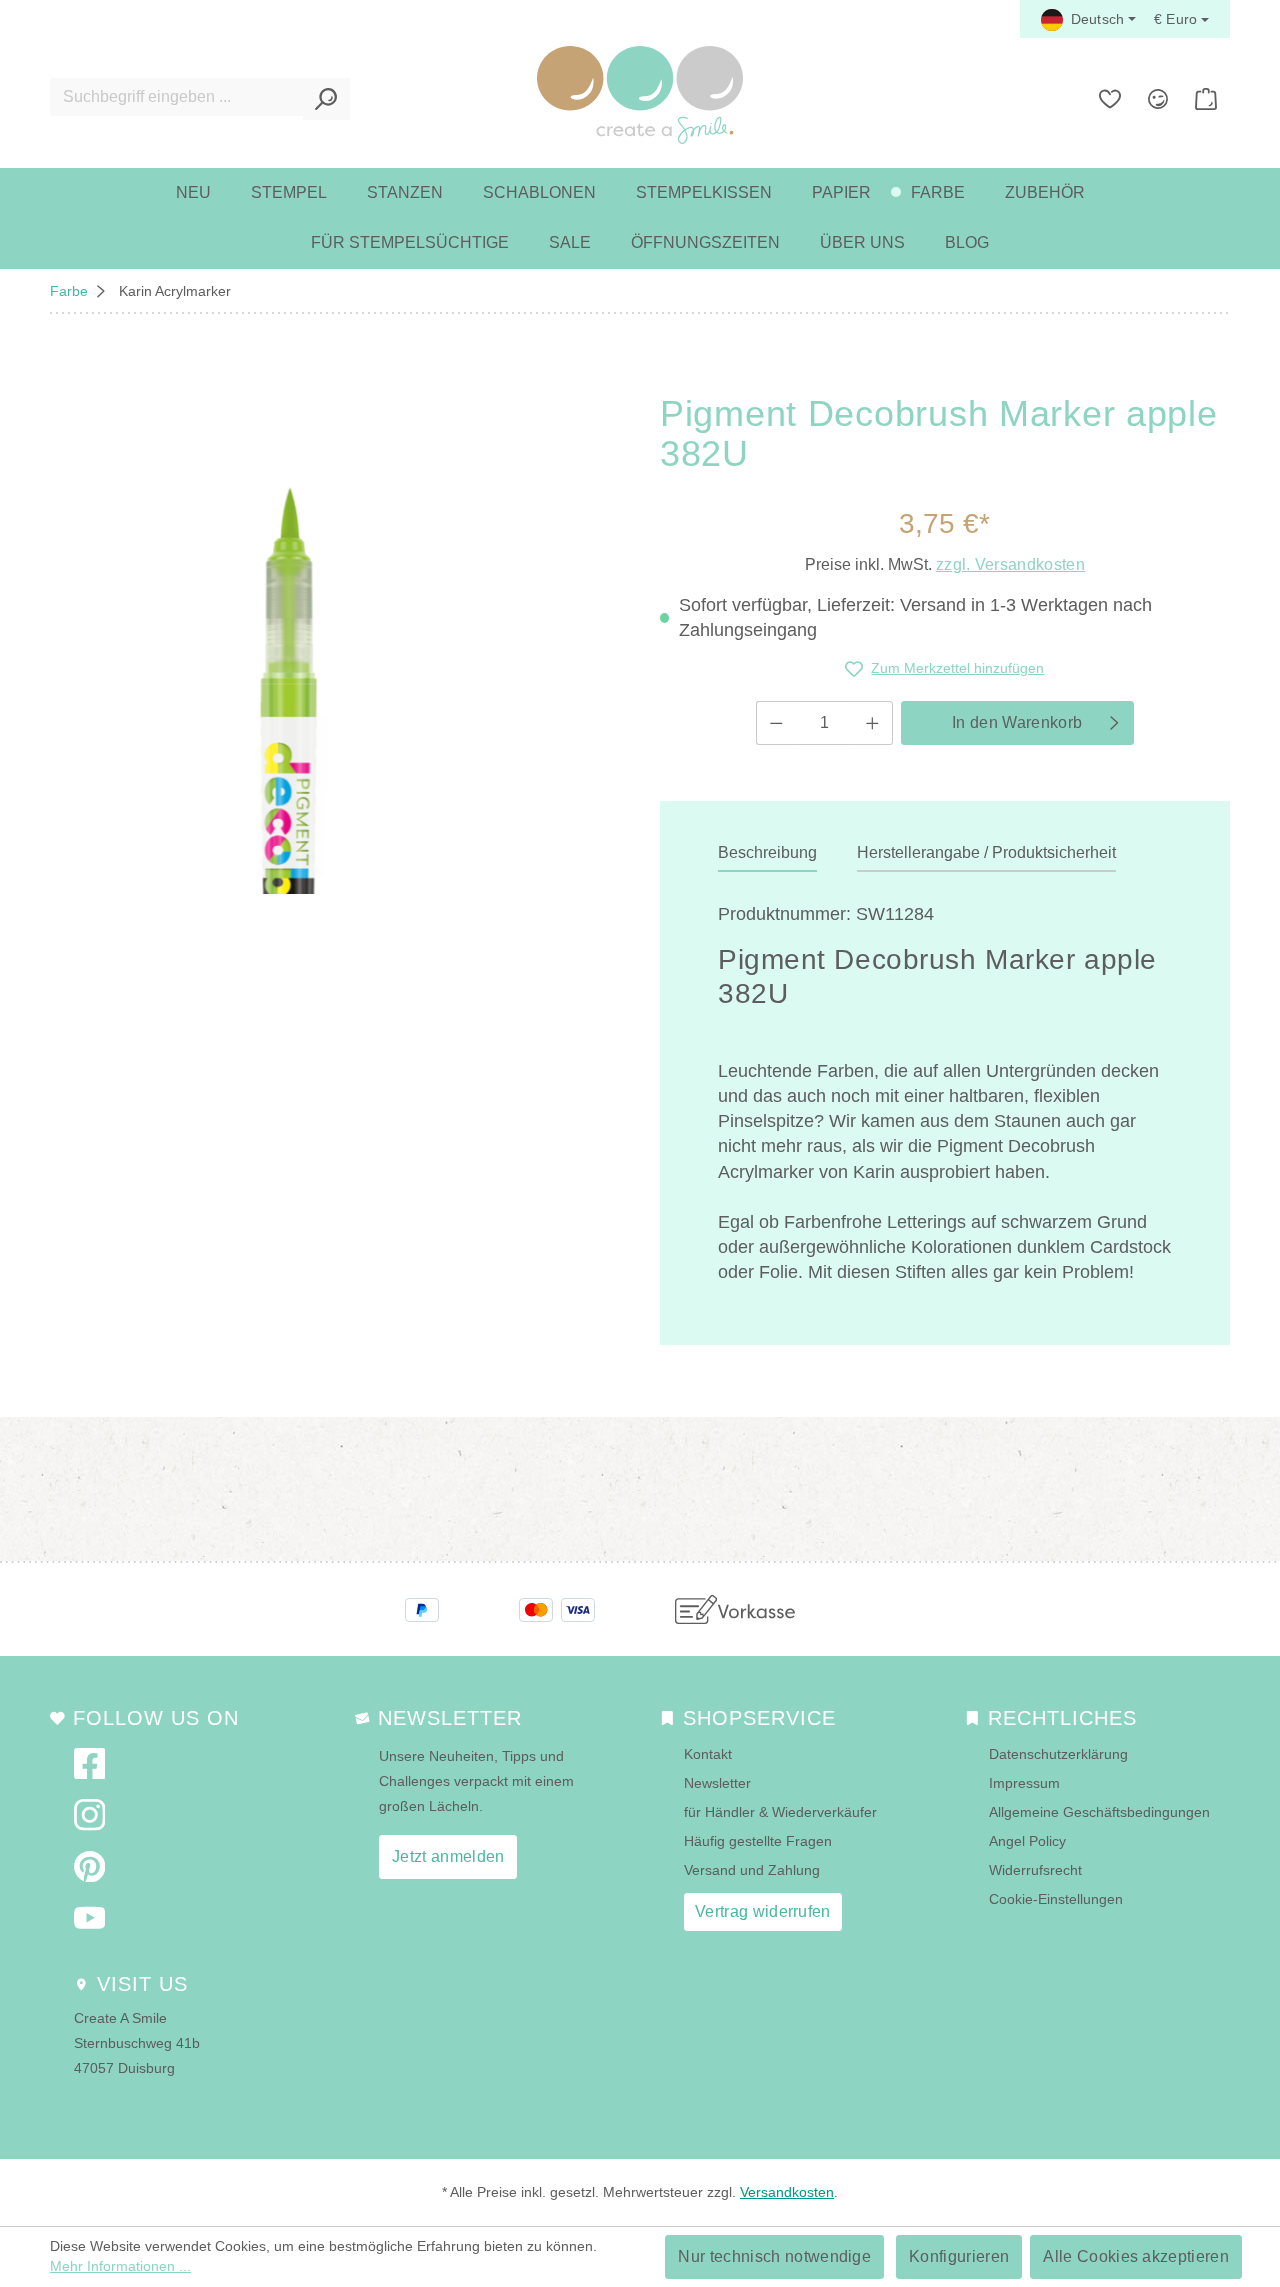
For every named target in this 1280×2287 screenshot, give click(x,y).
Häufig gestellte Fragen (758, 1841)
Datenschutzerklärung (1058, 1754)
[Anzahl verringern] (776, 723)
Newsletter (717, 1783)
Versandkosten (787, 2192)
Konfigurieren (959, 2256)
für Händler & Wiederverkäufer (780, 1812)
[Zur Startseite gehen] (640, 95)
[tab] (767, 854)
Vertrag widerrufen (763, 1911)
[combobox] (177, 97)
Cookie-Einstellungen (1056, 1899)
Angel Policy (1027, 1841)
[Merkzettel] (1110, 99)
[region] (284, 644)
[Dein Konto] (1158, 99)
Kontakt (708, 1754)
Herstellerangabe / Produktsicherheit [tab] (986, 852)
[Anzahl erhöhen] (873, 723)
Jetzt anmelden (448, 1856)
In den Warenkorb (1017, 722)
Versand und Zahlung (752, 1870)
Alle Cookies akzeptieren (1136, 2256)
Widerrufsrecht (1035, 1870)
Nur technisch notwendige (774, 2256)
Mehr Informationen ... (120, 2266)
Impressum (1024, 1783)
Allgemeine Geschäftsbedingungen (1099, 1812)
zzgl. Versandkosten (1010, 564)
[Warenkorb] (1206, 99)
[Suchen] (326, 99)
